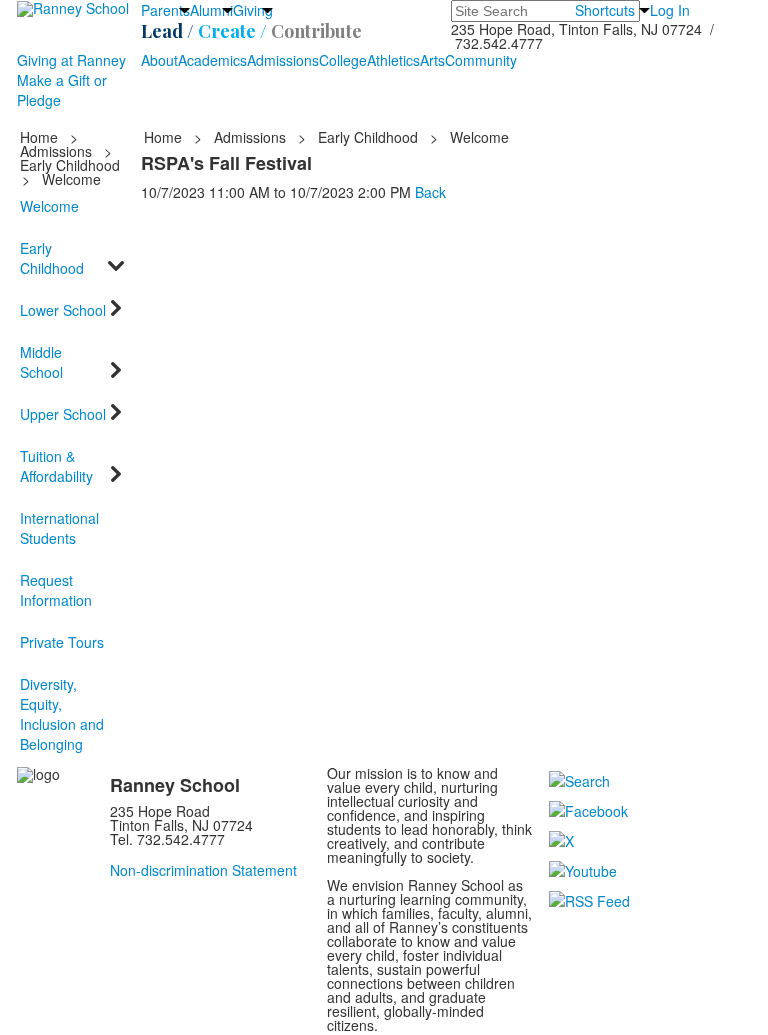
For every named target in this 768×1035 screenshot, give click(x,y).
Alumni (211, 10)
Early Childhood (70, 165)
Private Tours (62, 642)
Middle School (41, 362)
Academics (212, 60)
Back (430, 192)
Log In (670, 10)
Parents (165, 10)
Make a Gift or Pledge (62, 90)
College (343, 60)
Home (41, 137)
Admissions (283, 60)
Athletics (393, 60)
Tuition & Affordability (56, 466)
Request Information (56, 590)
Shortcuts (605, 10)
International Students (59, 528)
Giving (253, 10)
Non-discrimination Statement (203, 870)
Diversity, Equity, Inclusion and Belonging (62, 714)
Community (481, 60)
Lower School (63, 310)
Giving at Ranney (71, 60)
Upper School (63, 414)
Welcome (49, 206)
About (159, 60)
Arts (432, 60)
